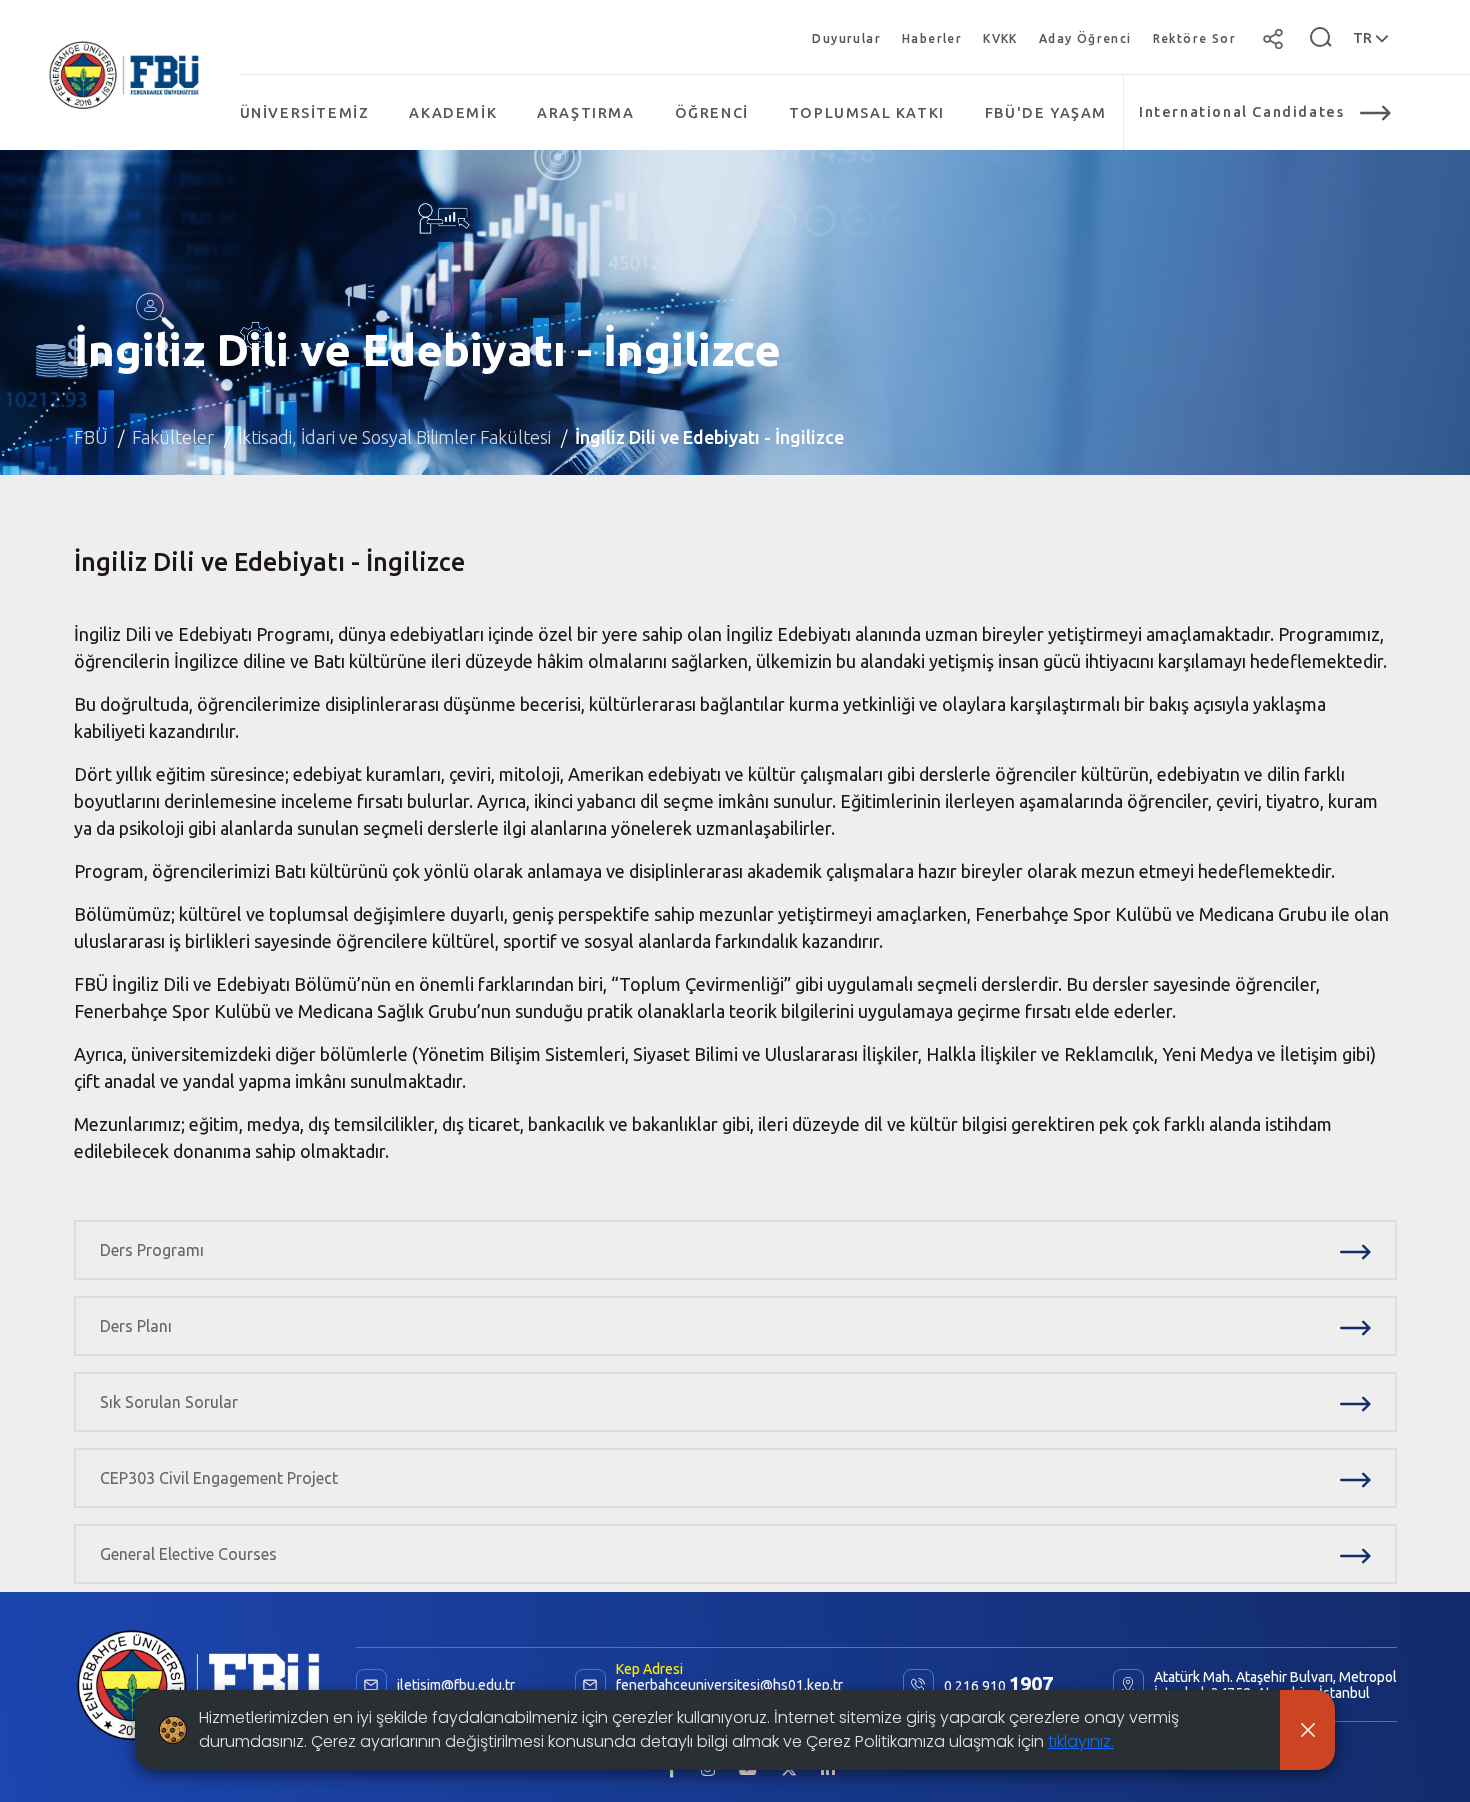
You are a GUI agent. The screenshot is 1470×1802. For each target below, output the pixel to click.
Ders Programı (152, 1250)
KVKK (1000, 38)
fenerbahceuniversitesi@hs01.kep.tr (729, 1685)
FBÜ (91, 437)
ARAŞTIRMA (585, 113)
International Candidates (1241, 112)
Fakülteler (173, 437)
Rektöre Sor (1194, 38)
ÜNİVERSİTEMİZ (305, 113)
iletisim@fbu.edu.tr (456, 1685)
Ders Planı (136, 1326)
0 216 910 (998, 1685)
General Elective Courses (188, 1554)
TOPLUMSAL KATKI (867, 113)
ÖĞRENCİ (712, 113)
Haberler (932, 38)
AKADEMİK (453, 113)
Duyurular (846, 38)
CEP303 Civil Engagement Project (219, 1478)
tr (1364, 38)
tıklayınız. (1081, 1741)
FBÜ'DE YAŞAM (1046, 113)
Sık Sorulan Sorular (169, 1402)
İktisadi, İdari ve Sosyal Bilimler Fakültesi (394, 437)
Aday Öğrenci (1085, 38)
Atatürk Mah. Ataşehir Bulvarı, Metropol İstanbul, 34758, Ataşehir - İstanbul (1275, 1685)
